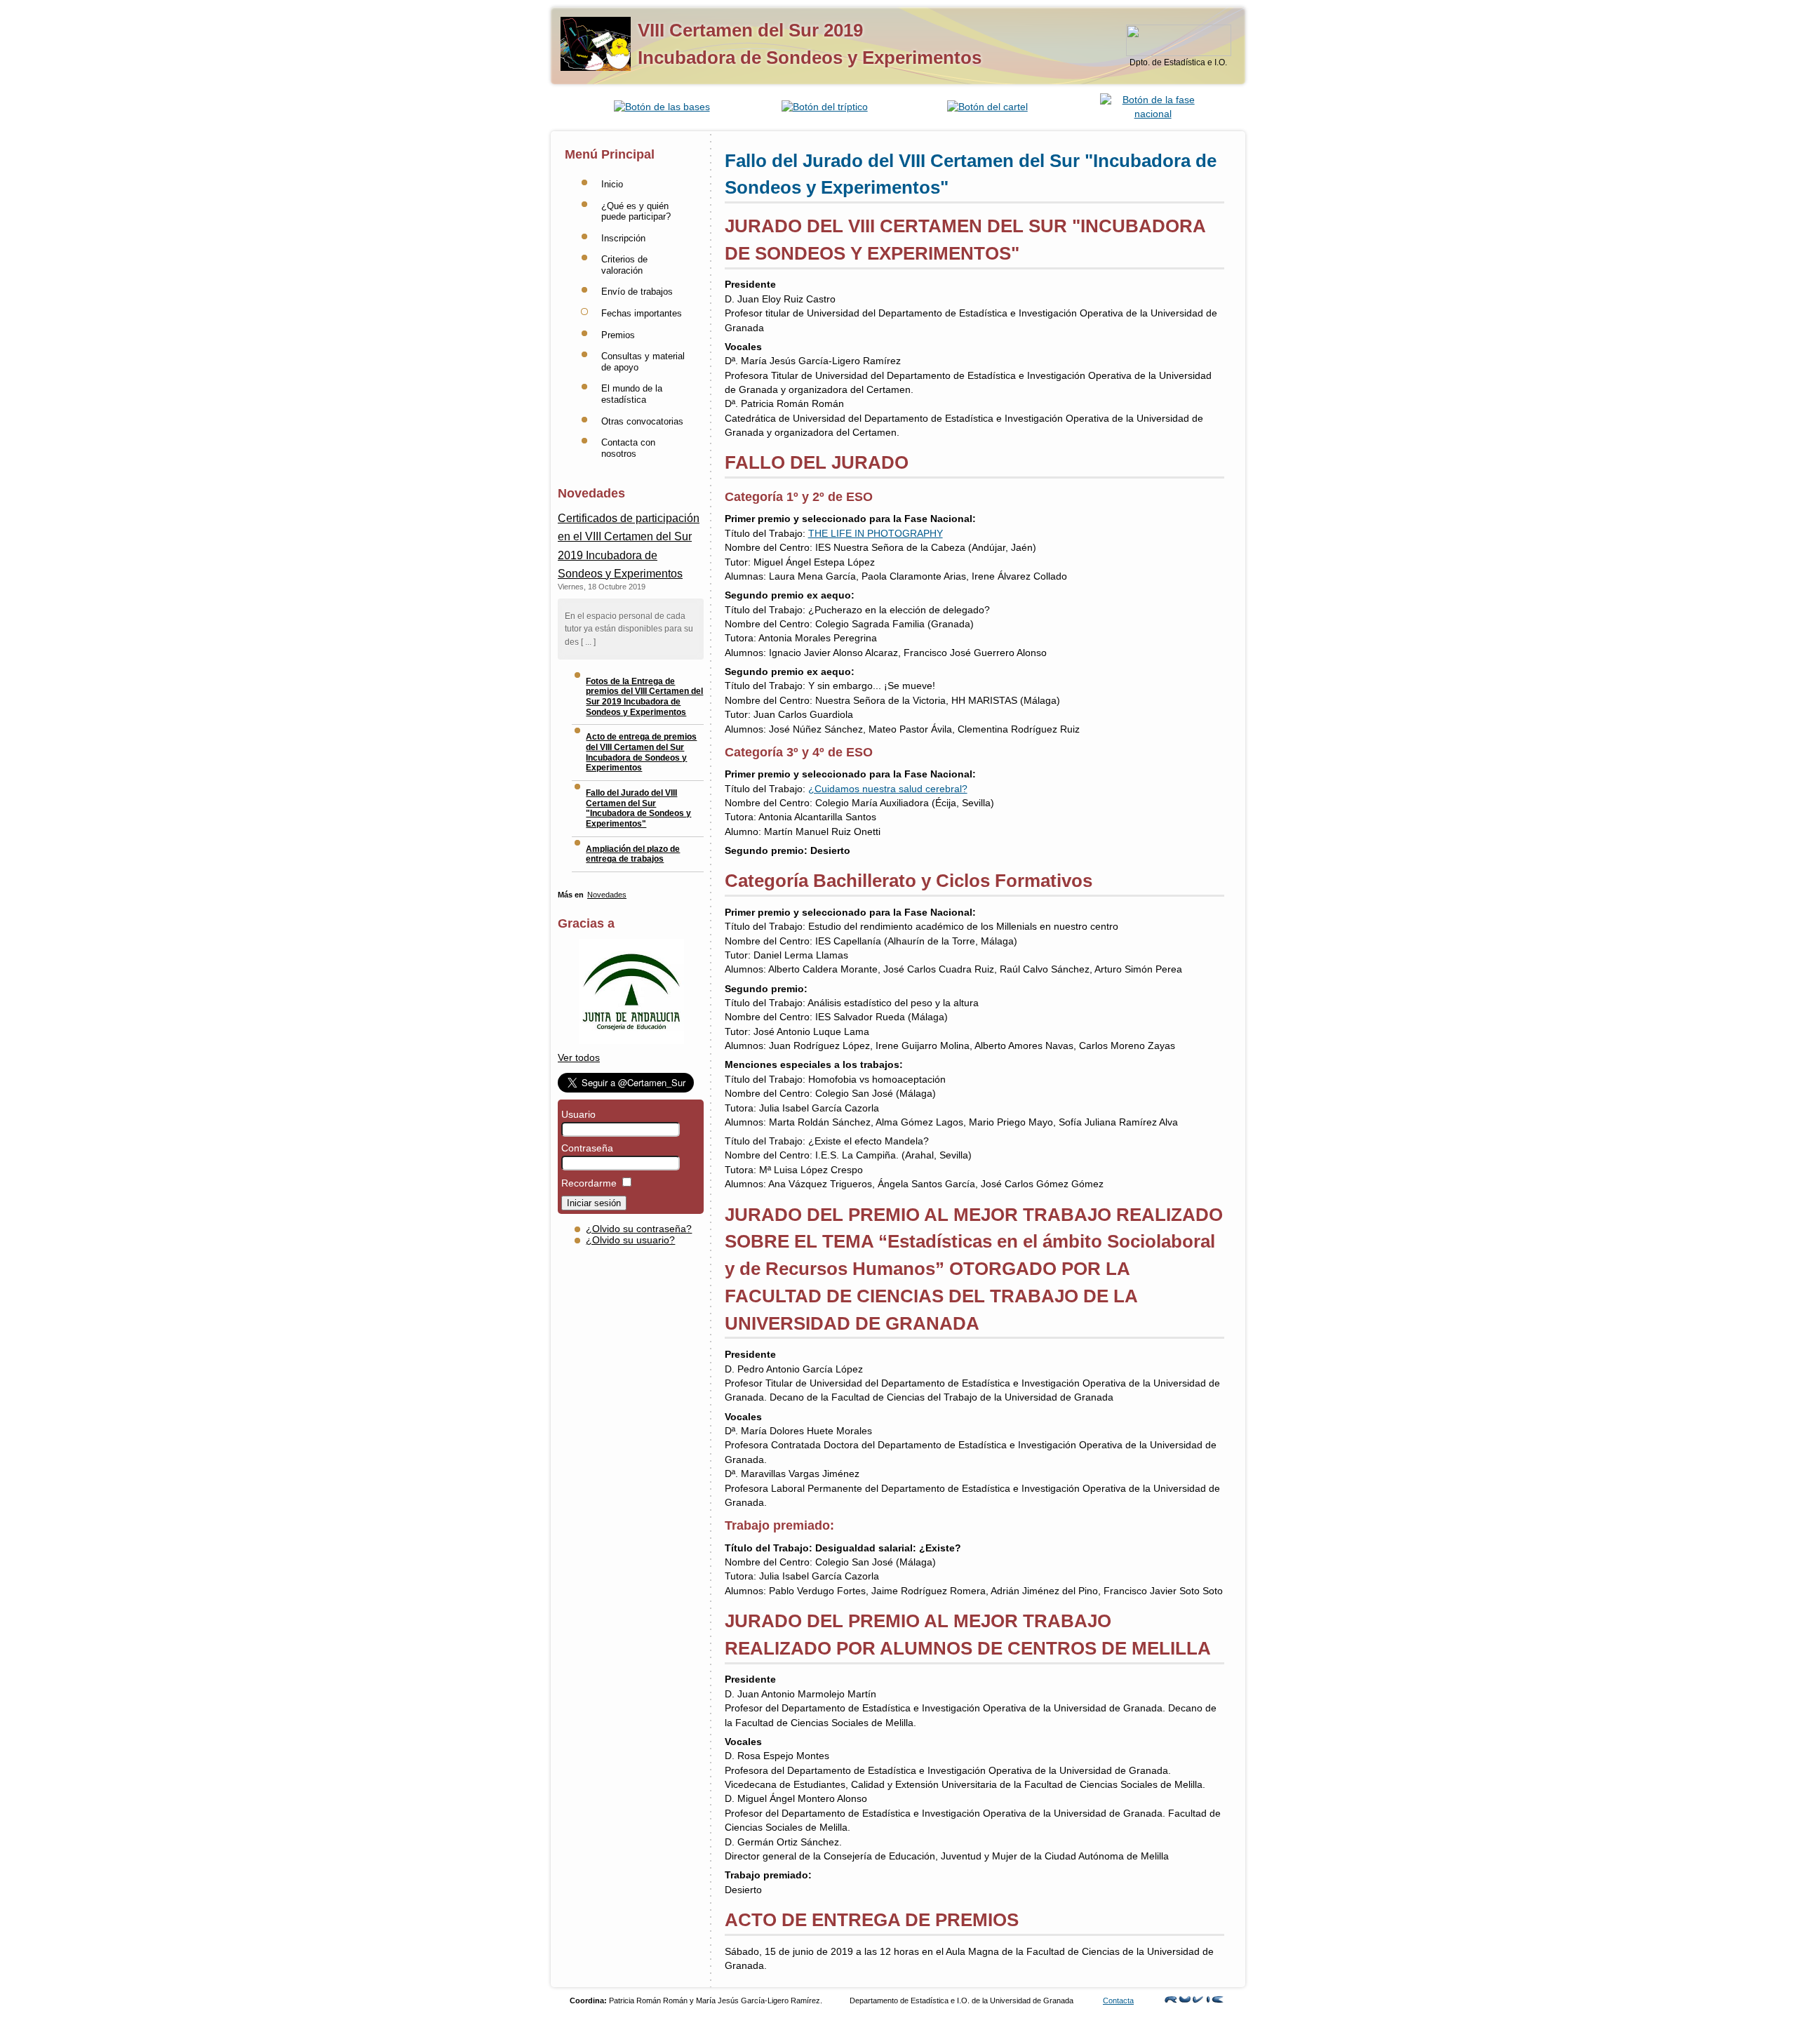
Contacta (1118, 2000)
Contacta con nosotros (628, 448)
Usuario (578, 1115)
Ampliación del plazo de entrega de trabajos (633, 854)
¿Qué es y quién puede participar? (636, 212)
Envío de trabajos (637, 292)
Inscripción (623, 238)
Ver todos (579, 1058)
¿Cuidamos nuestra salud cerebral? (888, 789)
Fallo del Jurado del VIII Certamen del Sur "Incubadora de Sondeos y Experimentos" (638, 808)
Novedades (607, 895)
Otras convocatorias (642, 421)
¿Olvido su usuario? (630, 1240)
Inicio (612, 184)
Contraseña (587, 1148)
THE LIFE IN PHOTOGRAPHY (876, 534)
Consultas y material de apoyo (643, 362)
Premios (618, 335)
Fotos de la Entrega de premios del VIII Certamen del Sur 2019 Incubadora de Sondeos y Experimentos (644, 697)
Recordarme (589, 1183)
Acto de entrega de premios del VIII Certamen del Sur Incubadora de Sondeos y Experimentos (641, 752)
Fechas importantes (642, 313)
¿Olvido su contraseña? (639, 1229)
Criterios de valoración (624, 265)
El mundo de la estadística (632, 394)
